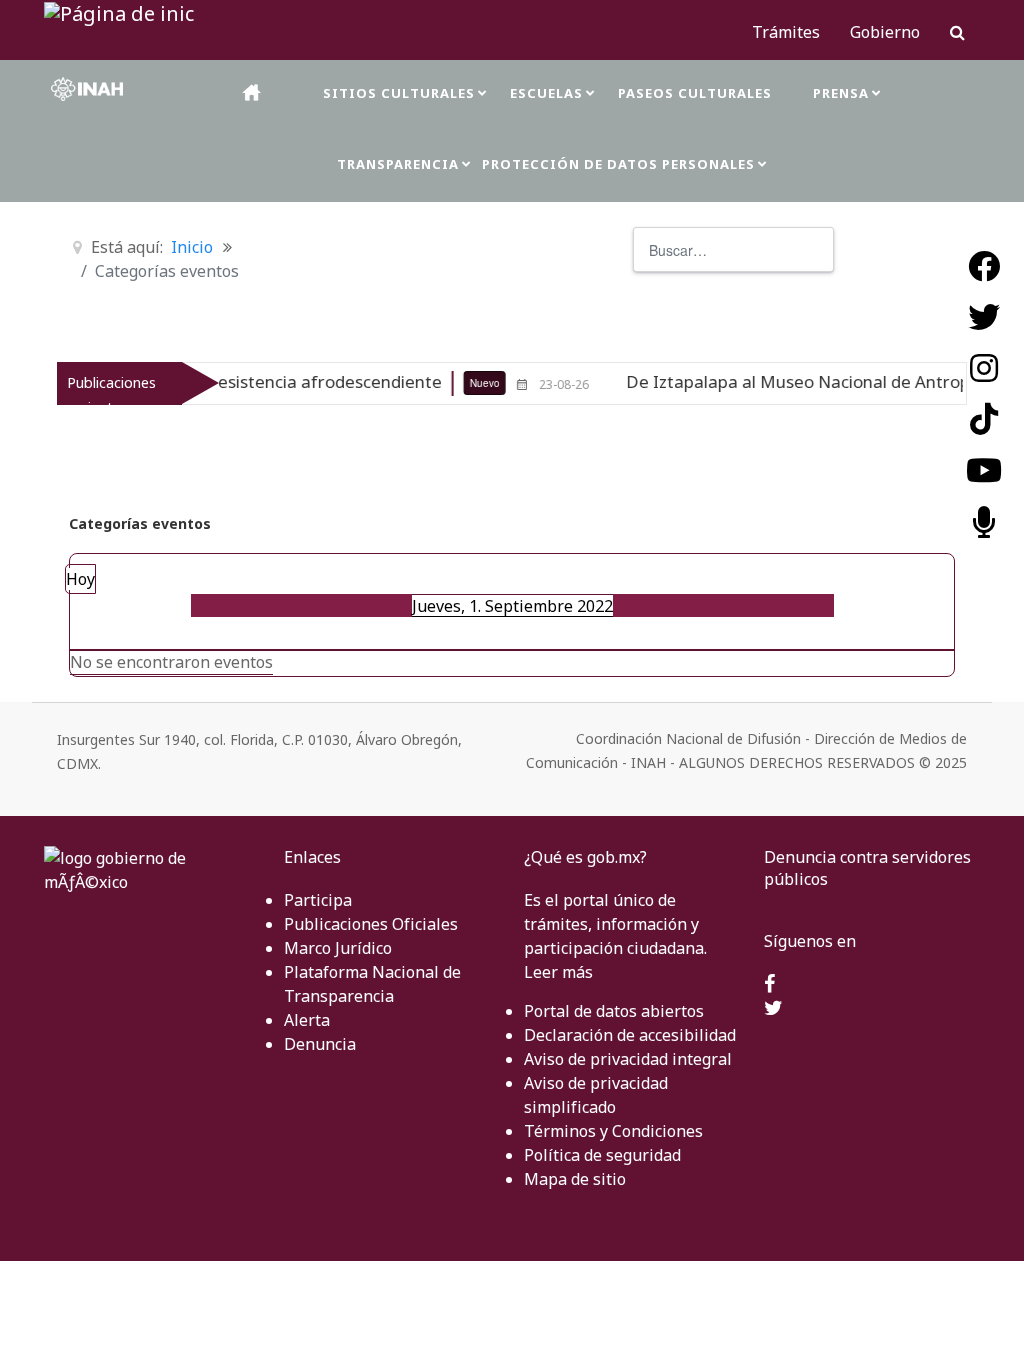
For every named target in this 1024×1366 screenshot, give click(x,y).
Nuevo (455, 383)
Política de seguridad (602, 1155)
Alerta (307, 1020)
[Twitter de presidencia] (773, 1009)
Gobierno (885, 32)
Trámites (786, 32)
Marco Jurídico (338, 948)
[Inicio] (253, 92)
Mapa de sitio (575, 1179)
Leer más (558, 972)
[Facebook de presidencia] (769, 985)
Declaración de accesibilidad (630, 1035)
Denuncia (320, 1044)
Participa (318, 900)
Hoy (80, 579)
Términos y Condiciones (613, 1131)
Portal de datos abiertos (614, 1011)
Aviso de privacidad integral (628, 1059)
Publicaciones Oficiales (371, 924)
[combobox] (733, 249)
